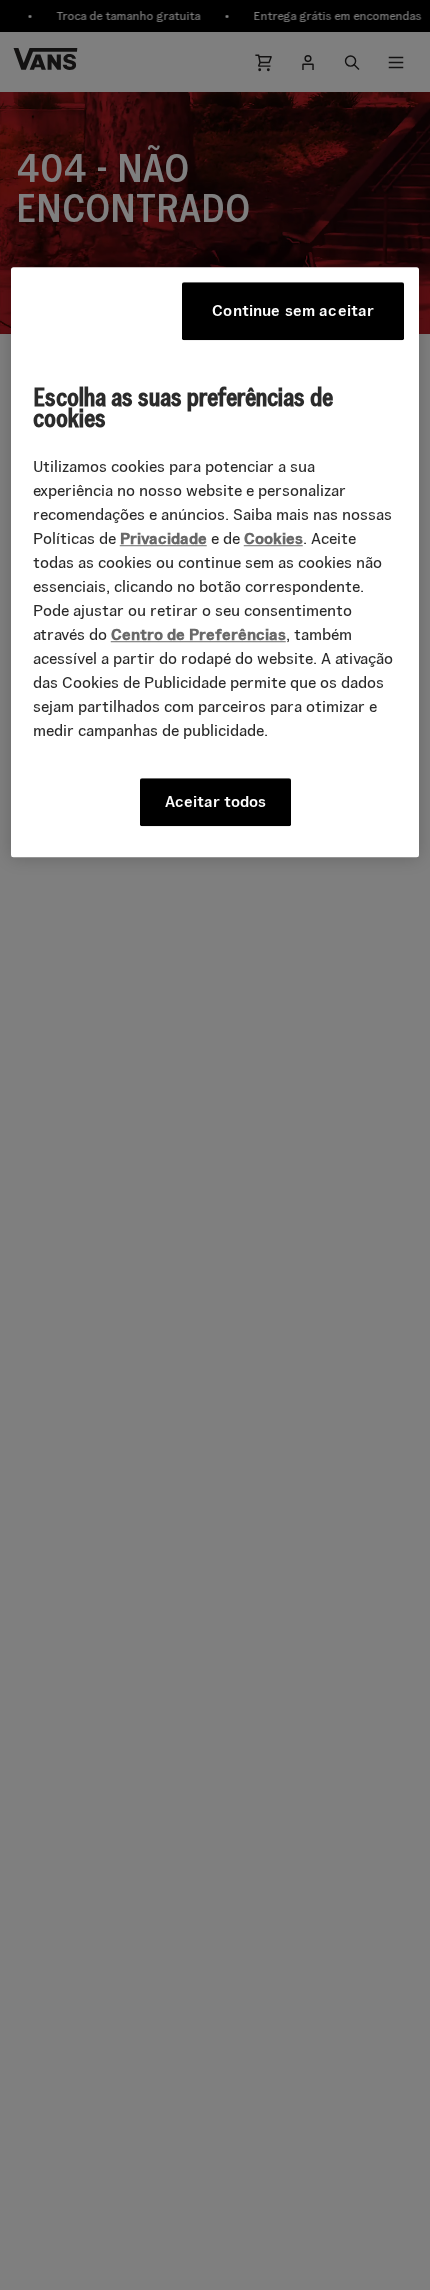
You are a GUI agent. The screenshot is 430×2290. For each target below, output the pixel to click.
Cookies (273, 538)
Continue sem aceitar (293, 310)
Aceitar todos (215, 801)
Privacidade (163, 538)
